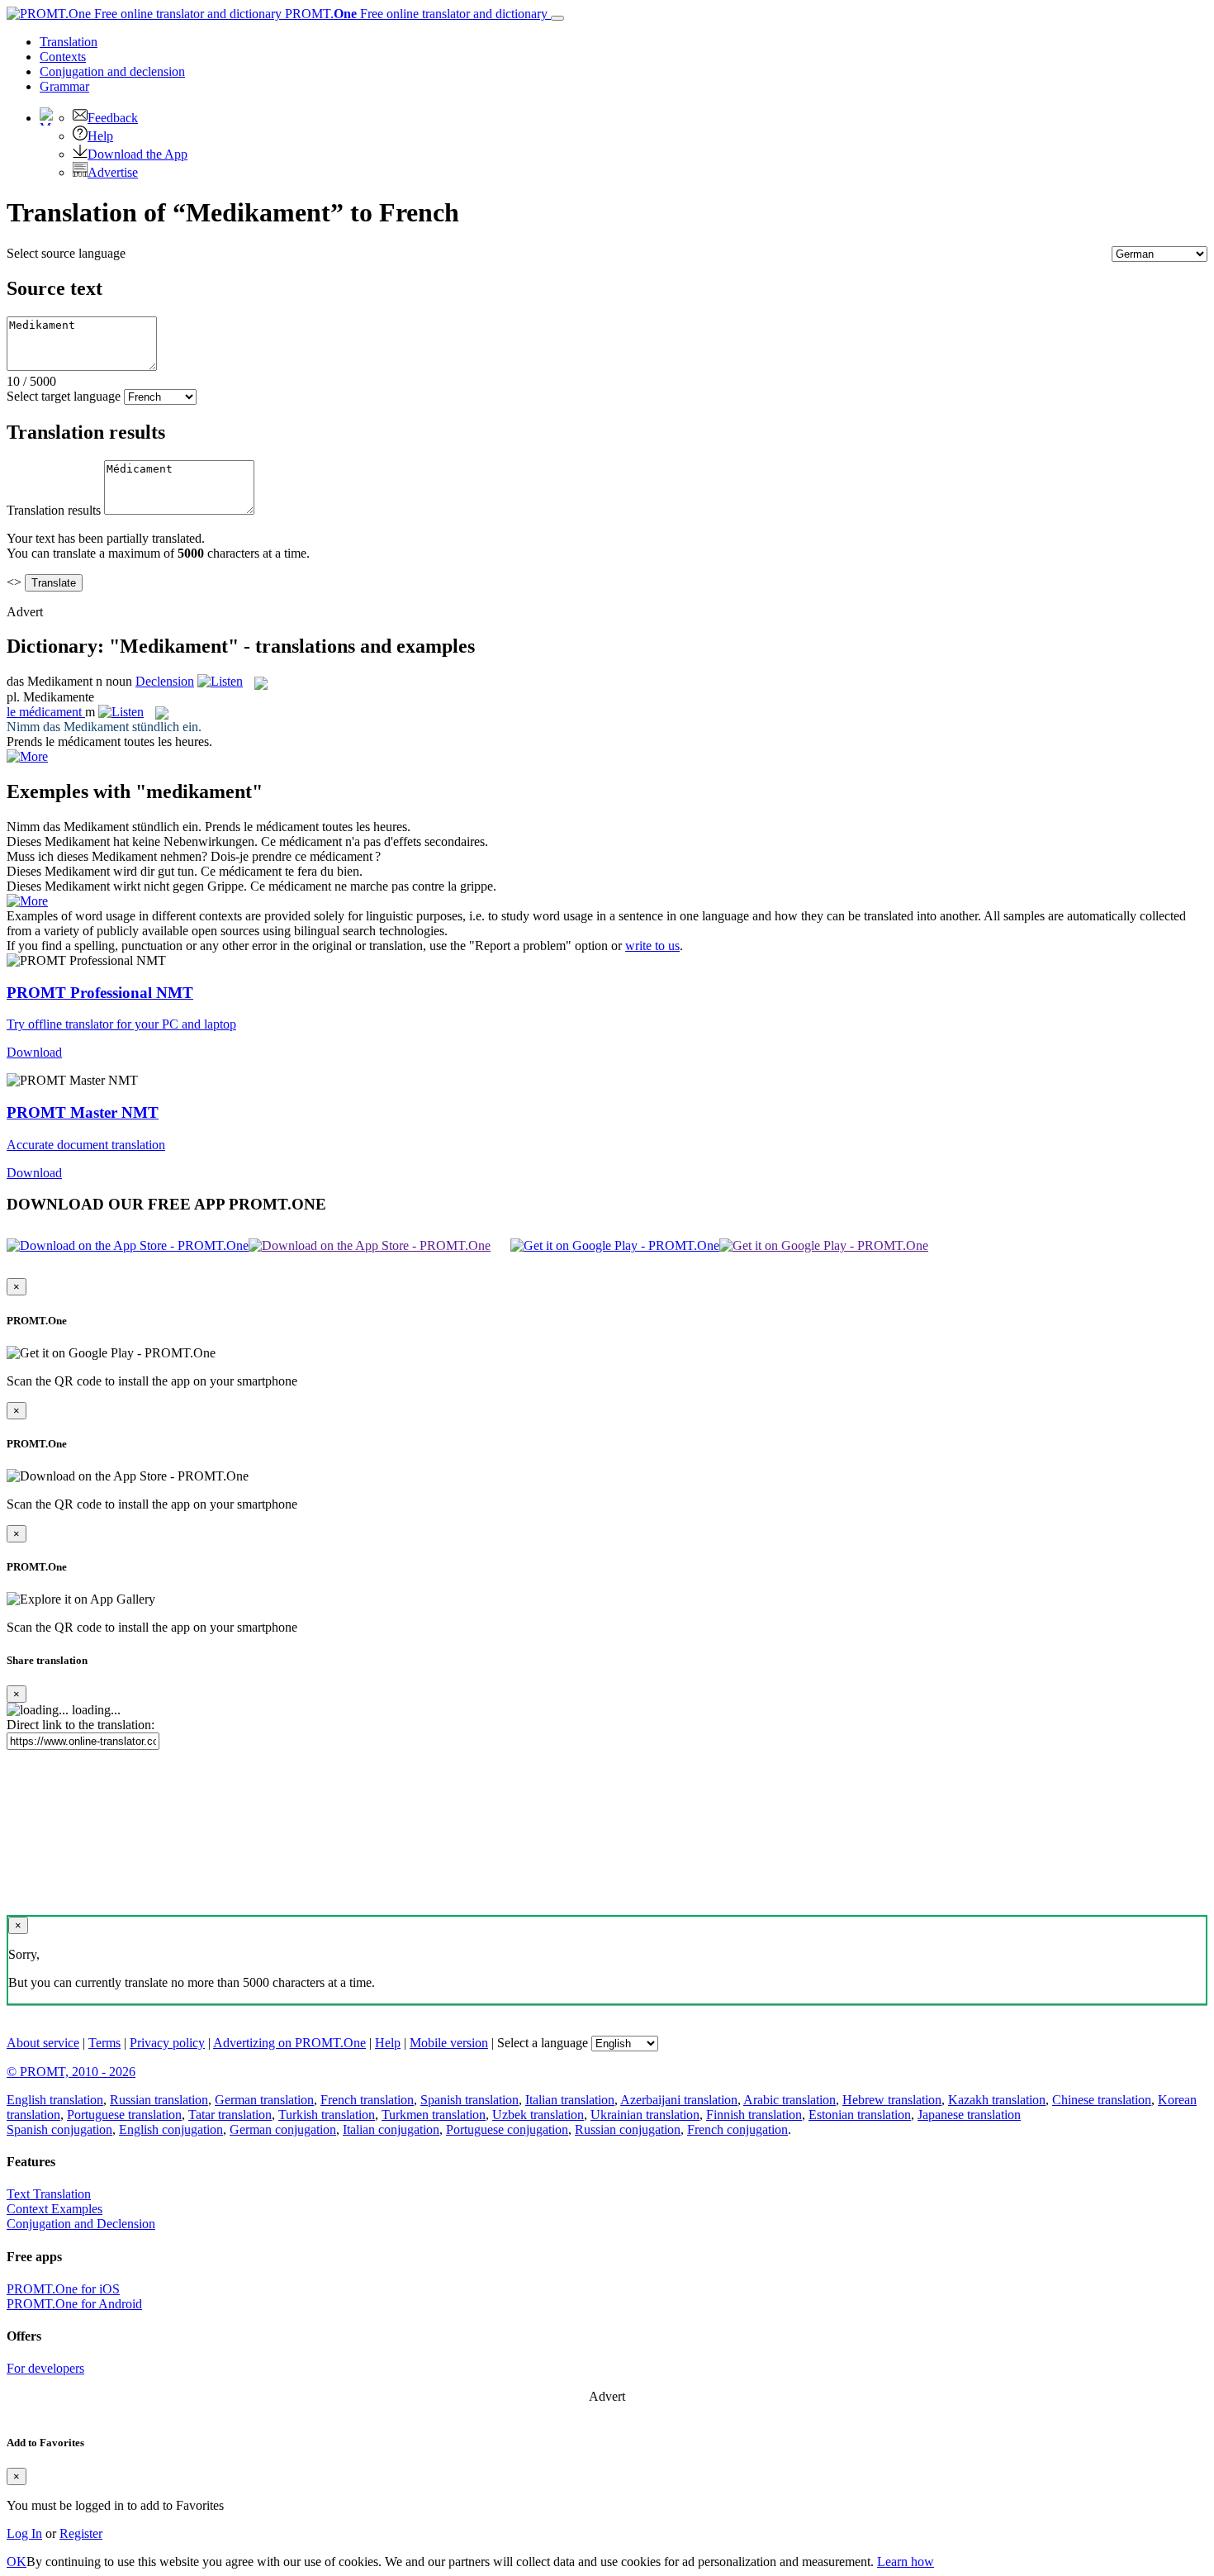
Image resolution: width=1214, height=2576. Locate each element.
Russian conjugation (628, 2129)
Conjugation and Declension (81, 2224)
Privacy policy (167, 2043)
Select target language (64, 396)
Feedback (113, 118)
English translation (55, 2100)
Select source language (66, 253)
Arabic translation (790, 2100)
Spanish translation (469, 2100)
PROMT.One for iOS (63, 2289)
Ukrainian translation (645, 2115)
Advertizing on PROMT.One (289, 2043)
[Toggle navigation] (557, 18)
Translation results (54, 510)
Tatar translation (230, 2115)
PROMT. (415, 14)
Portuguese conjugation (507, 2129)
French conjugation (737, 2129)
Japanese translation (969, 2115)
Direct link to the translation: (81, 1725)
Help (100, 136)
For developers (45, 2368)
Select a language (543, 2043)
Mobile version (449, 2043)
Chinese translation (1102, 2100)
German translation (264, 2100)
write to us (652, 946)
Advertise (113, 172)
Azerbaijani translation (679, 2100)
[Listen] (220, 681)
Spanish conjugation (59, 2129)
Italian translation (570, 2100)
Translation (69, 42)
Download (34, 1052)
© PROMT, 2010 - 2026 (71, 2072)
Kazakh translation (997, 2100)
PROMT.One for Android (74, 2304)
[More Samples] (27, 756)
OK (17, 2562)
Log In (24, 2533)
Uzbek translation (538, 2115)
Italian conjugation (391, 2129)
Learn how (906, 2562)
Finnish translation (754, 2115)
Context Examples (55, 2209)
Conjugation (112, 71)
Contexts (63, 57)
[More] (27, 901)
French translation (367, 2100)
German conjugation (283, 2129)
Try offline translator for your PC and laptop (121, 1024)
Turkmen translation (434, 2115)
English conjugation (171, 2129)
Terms (104, 2043)
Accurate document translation (86, 1145)
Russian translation (159, 2100)
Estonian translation (860, 2115)
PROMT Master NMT (83, 1112)
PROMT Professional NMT (100, 993)
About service (43, 2043)
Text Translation (49, 2194)
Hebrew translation (892, 2100)
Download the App (138, 154)
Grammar (64, 86)
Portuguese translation (124, 2115)
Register (81, 2533)
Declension (165, 681)
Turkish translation (327, 2115)
